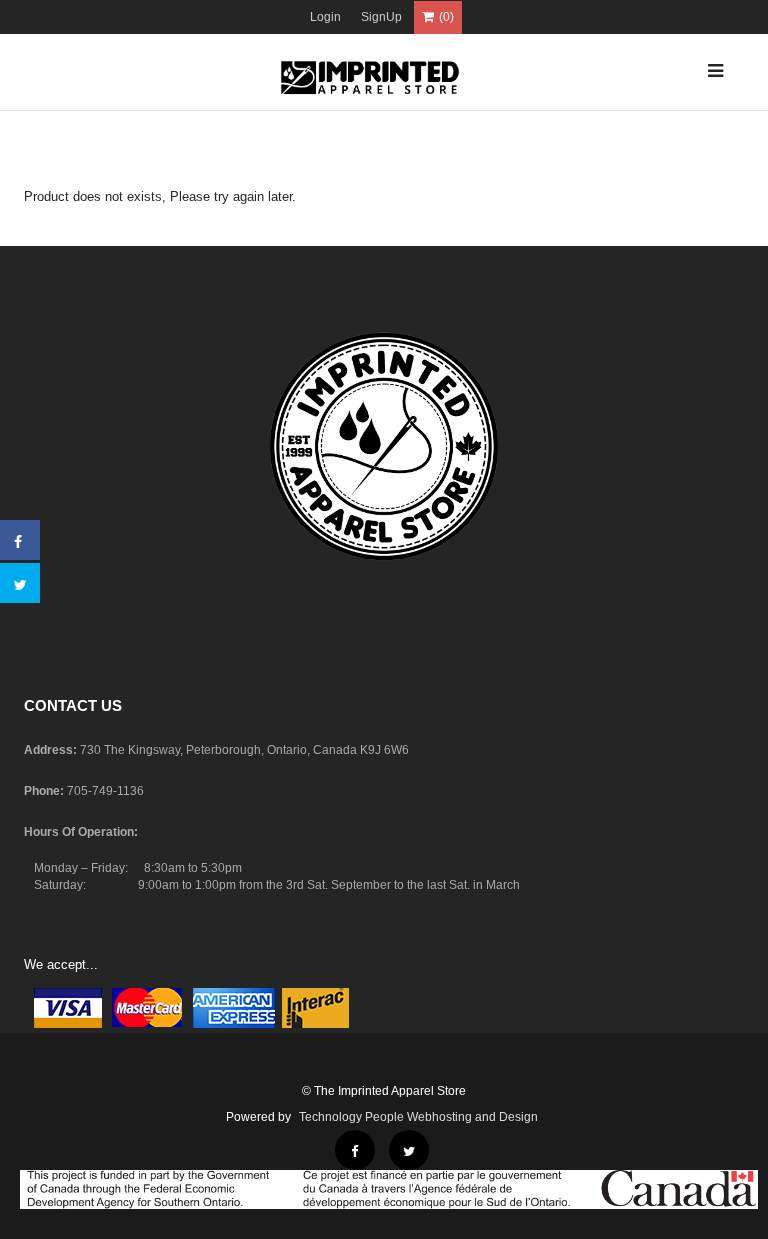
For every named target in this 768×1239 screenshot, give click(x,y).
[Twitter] (20, 585)
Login (325, 17)
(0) (446, 17)
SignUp (381, 17)
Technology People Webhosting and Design (418, 1117)
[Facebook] (18, 542)
